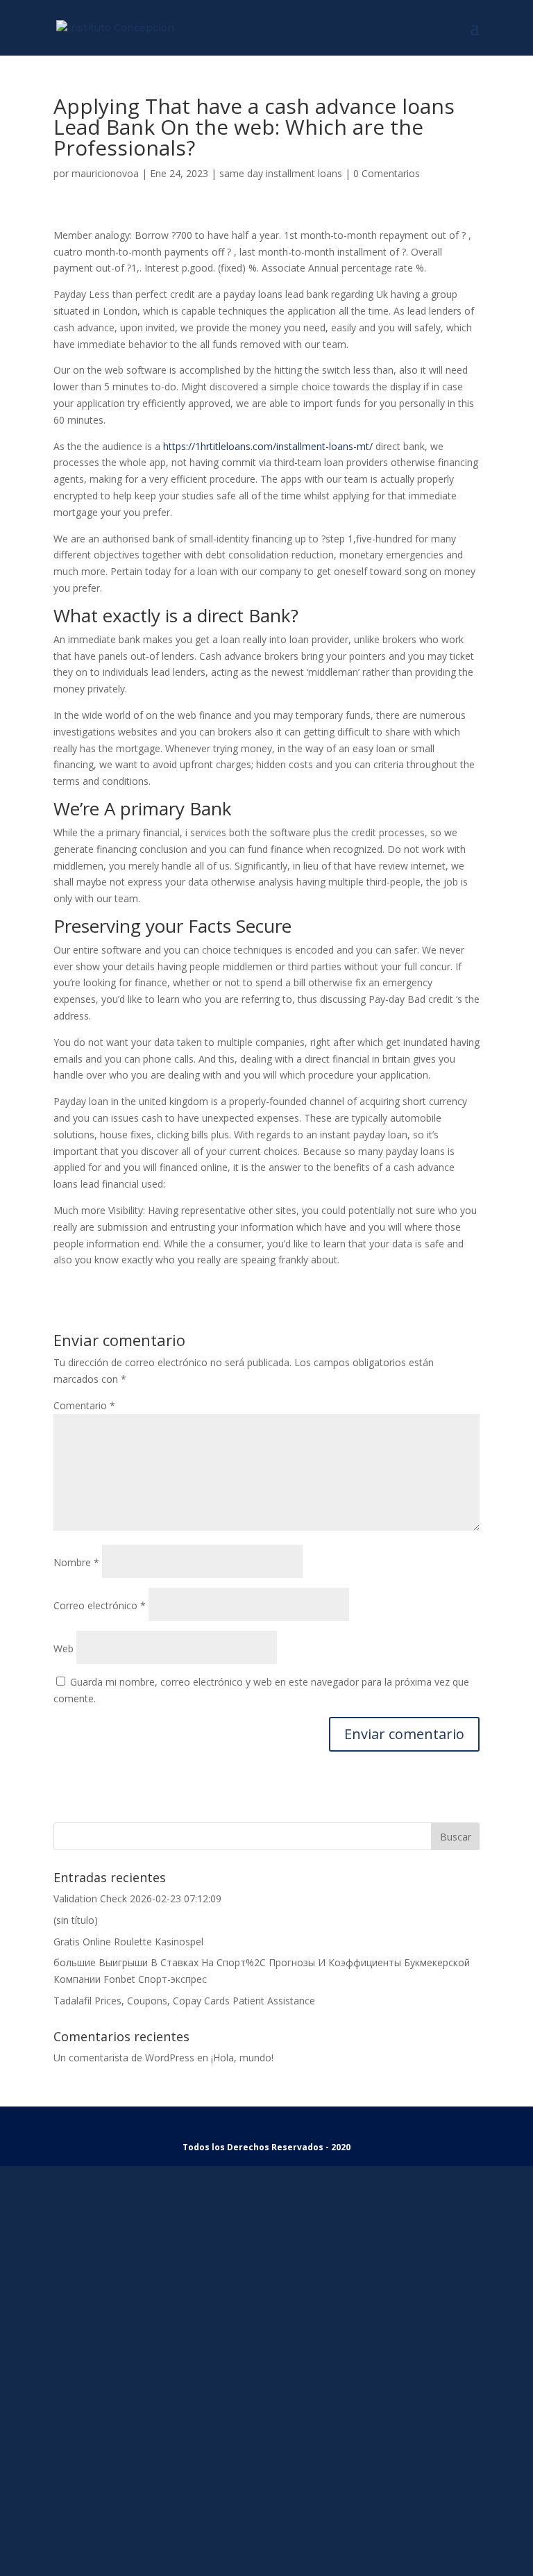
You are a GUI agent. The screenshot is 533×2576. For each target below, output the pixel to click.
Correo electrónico (100, 1605)
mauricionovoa (105, 173)
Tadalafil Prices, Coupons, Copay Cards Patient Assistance (184, 2001)
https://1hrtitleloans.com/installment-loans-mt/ (268, 446)
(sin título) (76, 1920)
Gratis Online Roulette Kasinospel (128, 1942)
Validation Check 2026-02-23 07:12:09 (137, 1898)
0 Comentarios (387, 173)
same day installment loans (281, 173)
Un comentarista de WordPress (124, 2058)
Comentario (84, 1405)
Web (64, 1648)
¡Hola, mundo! (242, 2058)
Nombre (76, 1562)
